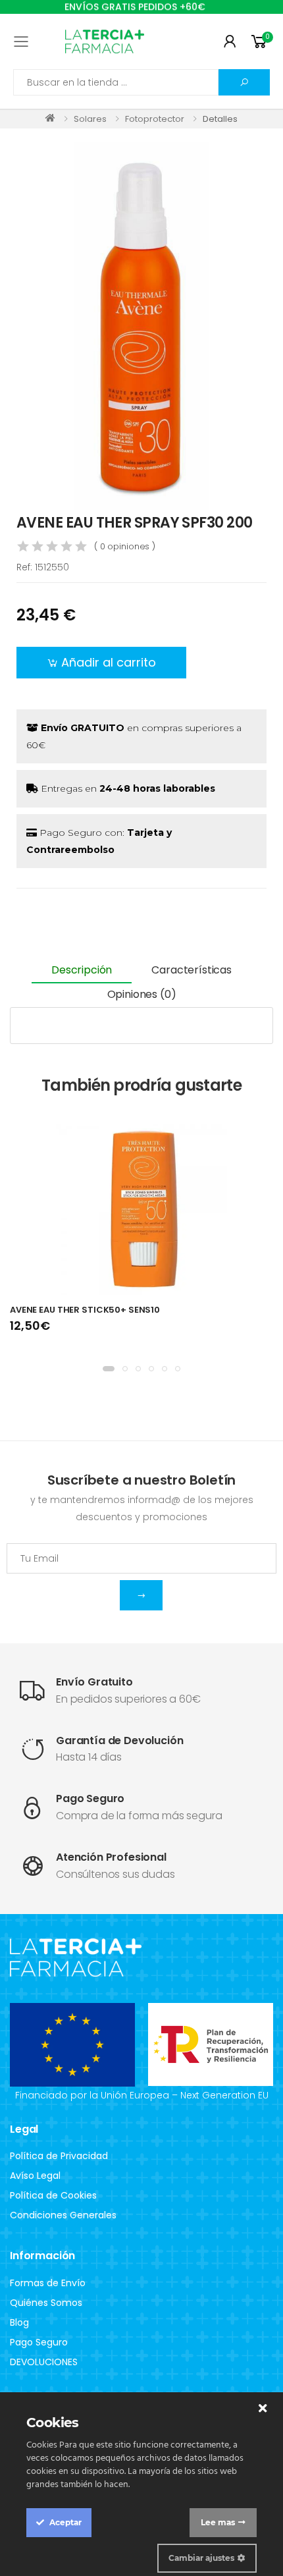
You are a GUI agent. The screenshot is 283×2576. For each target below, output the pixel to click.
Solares (90, 119)
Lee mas (218, 2522)
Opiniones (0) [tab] (142, 994)
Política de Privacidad (59, 2156)
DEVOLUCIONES (44, 2362)
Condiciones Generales (63, 2215)
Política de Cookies (53, 2195)
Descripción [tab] (82, 970)
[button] (261, 42)
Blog (19, 2322)
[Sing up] (141, 1595)
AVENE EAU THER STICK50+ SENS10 (85, 1310)
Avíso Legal (35, 2176)
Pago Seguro (39, 2342)
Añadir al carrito (109, 662)
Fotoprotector (155, 119)
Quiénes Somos (46, 2303)
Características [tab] (192, 970)
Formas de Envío (48, 2283)
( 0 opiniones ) (125, 546)
